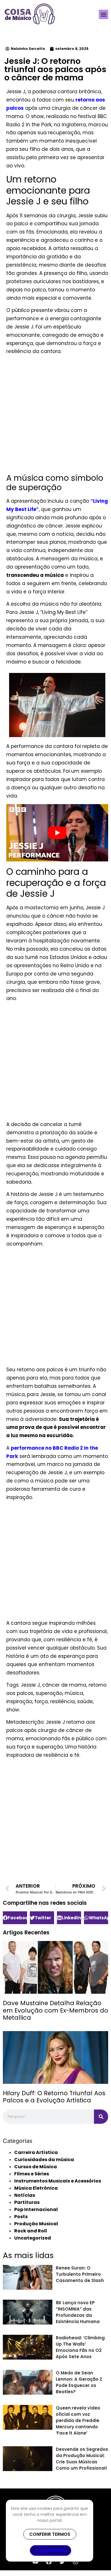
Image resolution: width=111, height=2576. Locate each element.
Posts (21, 2217)
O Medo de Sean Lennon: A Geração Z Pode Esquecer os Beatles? (79, 2382)
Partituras (27, 2202)
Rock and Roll (31, 2231)
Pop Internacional (36, 2209)
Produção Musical (36, 2224)
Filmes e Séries (32, 2174)
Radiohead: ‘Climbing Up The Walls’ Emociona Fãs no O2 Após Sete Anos (80, 2347)
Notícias (25, 2195)
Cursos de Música (36, 2167)
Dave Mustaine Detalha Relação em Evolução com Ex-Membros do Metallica (55, 2010)
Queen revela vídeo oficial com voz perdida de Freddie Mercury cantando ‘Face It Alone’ (78, 2420)
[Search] (101, 2117)
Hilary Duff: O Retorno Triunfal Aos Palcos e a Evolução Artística (54, 2097)
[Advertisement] (55, 415)
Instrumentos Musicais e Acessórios (58, 2181)
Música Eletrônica (36, 2188)
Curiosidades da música (44, 2160)
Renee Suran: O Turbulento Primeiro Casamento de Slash (80, 2274)
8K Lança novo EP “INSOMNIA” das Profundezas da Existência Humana (78, 2312)
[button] (103, 14)
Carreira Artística (36, 2152)
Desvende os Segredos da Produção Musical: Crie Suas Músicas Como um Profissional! (82, 2459)
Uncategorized (33, 2238)
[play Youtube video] (57, 833)
